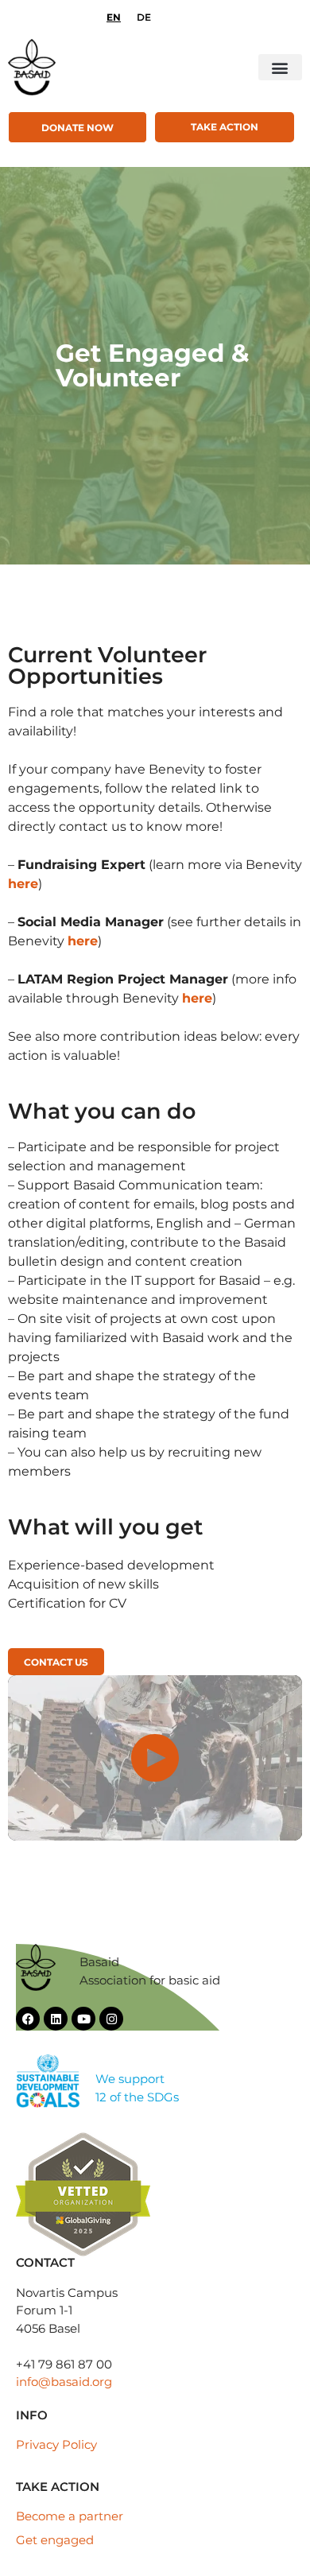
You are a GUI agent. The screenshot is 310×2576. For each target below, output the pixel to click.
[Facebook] (28, 2019)
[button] (281, 67)
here (23, 884)
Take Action (225, 127)
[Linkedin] (56, 2019)
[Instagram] (111, 2019)
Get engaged (55, 2540)
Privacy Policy (56, 2444)
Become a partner (70, 2516)
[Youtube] (83, 2019)
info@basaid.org (64, 2382)
